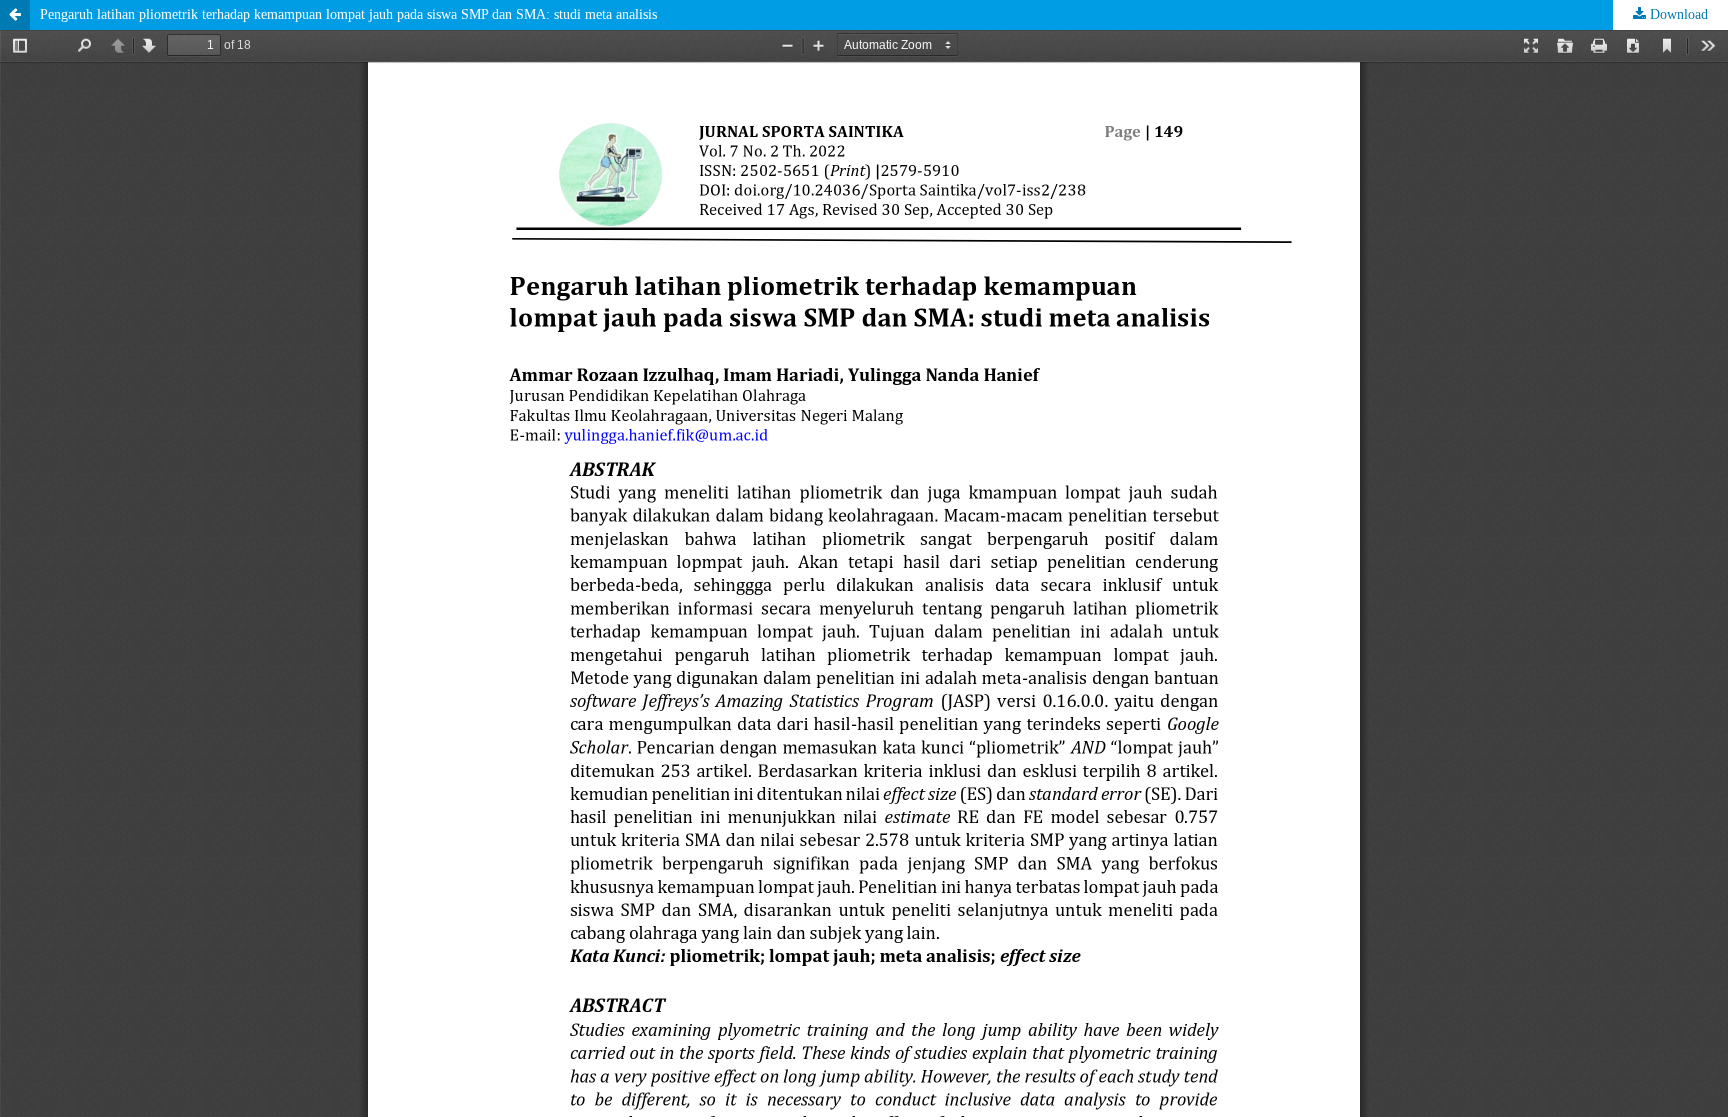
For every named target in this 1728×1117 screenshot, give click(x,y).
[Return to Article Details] (15, 15)
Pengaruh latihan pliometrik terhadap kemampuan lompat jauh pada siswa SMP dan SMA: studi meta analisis (348, 14)
